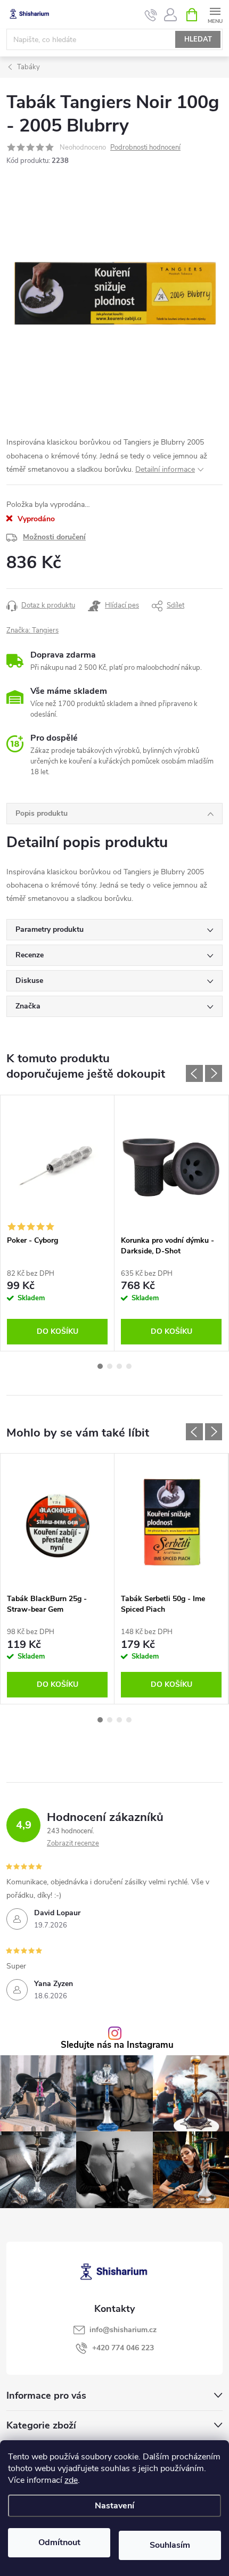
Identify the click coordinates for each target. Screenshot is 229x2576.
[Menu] (215, 14)
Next (214, 1073)
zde (71, 2480)
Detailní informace (165, 469)
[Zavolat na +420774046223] (151, 15)
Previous (194, 1073)
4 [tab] (129, 1366)
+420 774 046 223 (123, 2348)
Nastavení (114, 2506)
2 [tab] (110, 1366)
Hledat (198, 39)
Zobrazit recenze (73, 1843)
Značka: (32, 630)
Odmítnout (59, 2542)
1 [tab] (100, 1366)
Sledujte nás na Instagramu (117, 2045)
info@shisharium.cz (123, 2330)
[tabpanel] (58, 1223)
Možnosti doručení (54, 537)
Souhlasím (170, 2545)
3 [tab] (119, 1366)
